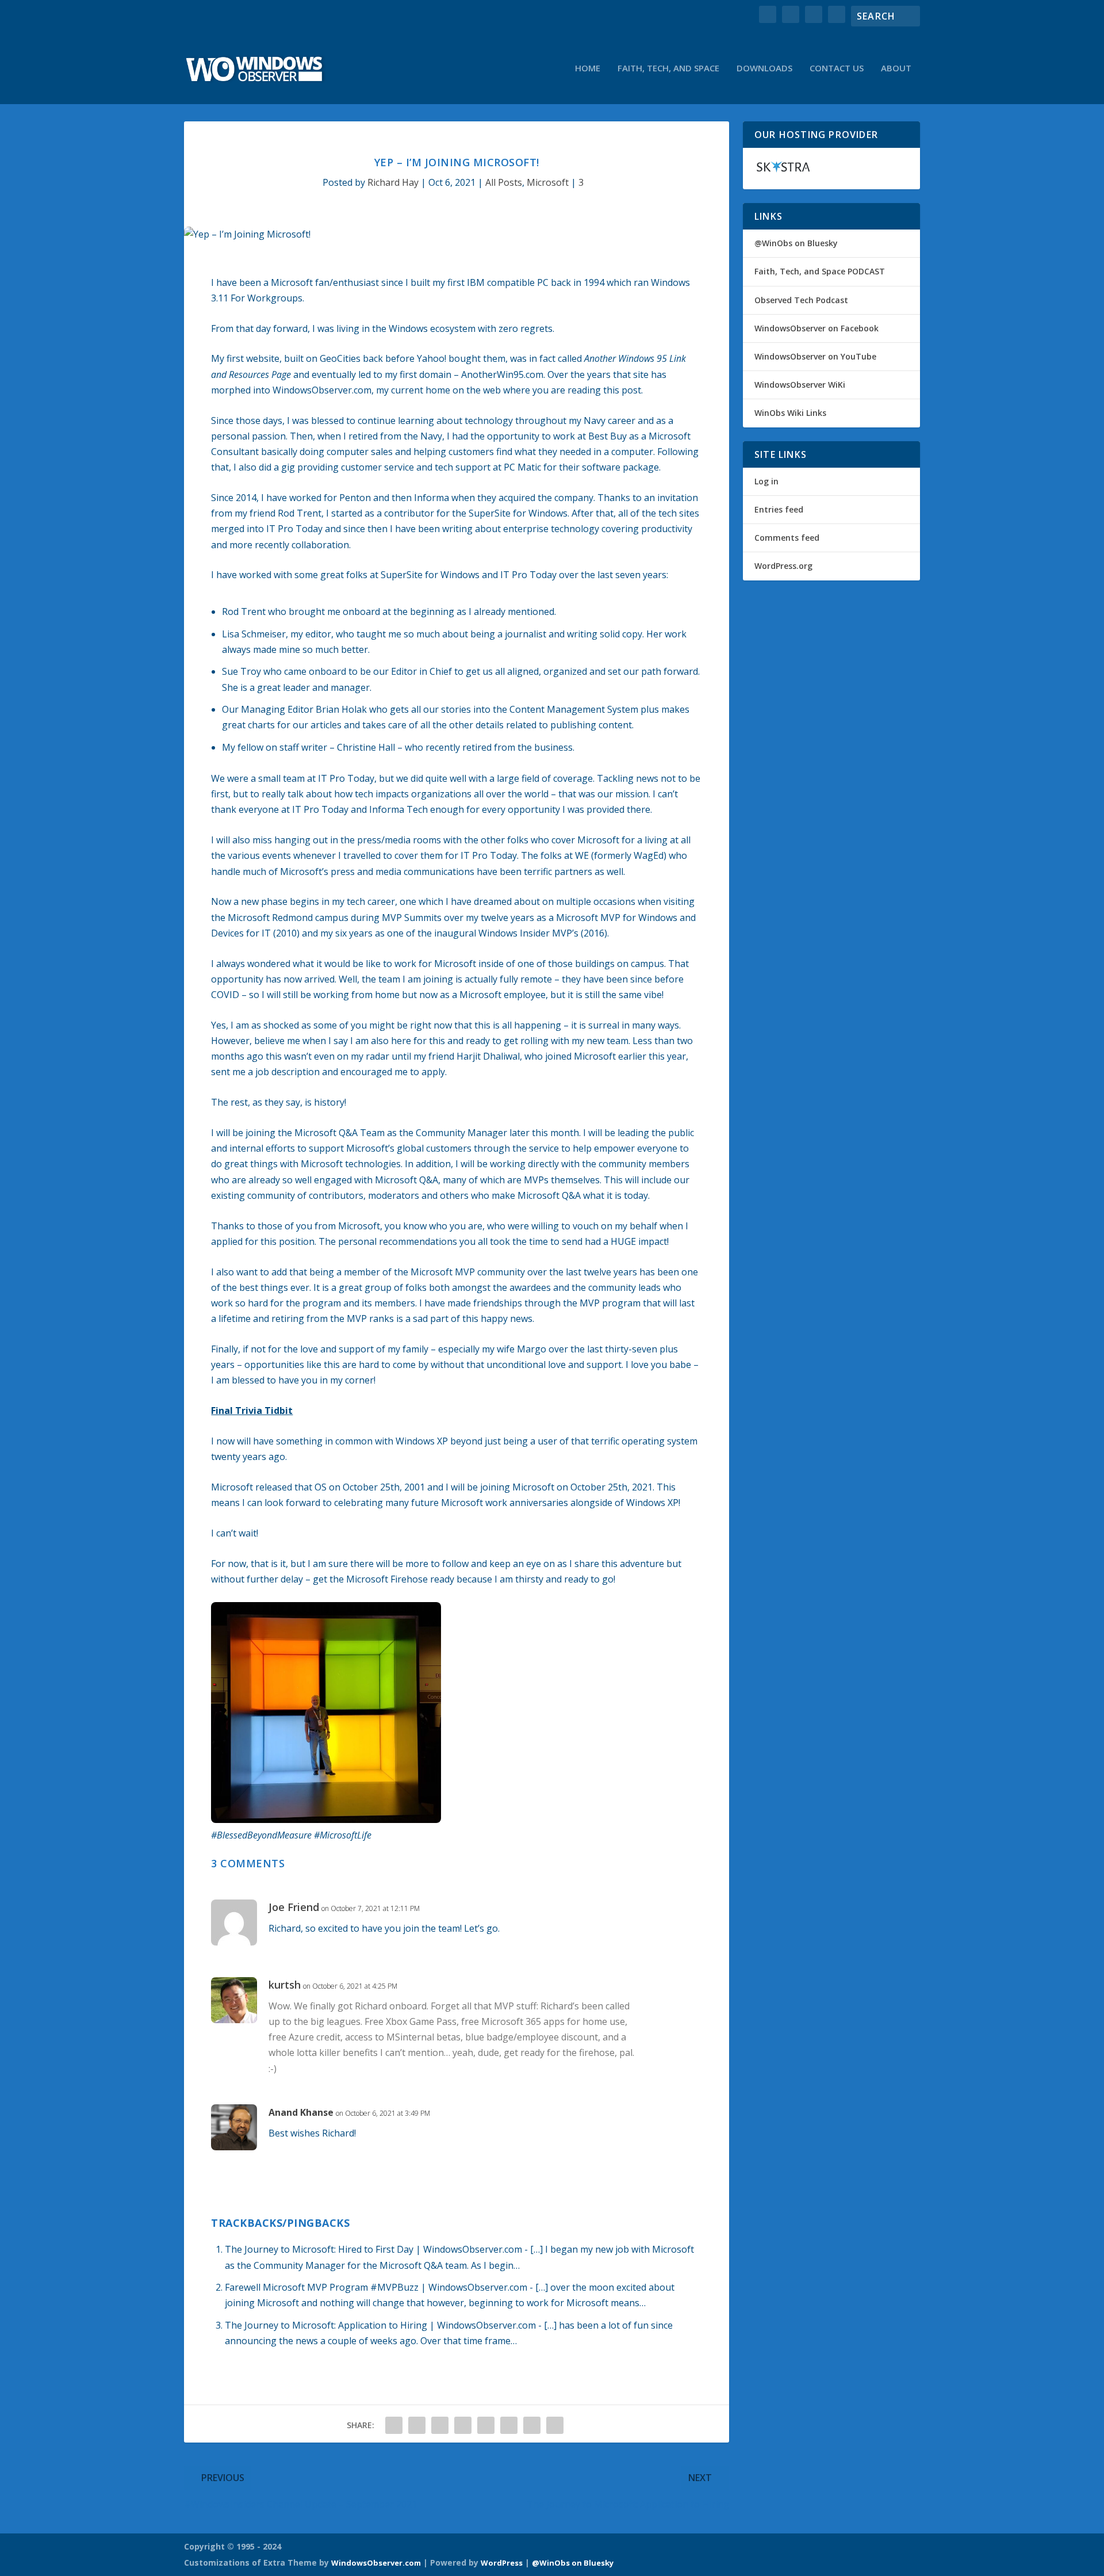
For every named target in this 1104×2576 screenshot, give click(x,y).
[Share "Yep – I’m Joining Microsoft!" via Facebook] (394, 2425)
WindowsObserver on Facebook (816, 328)
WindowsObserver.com (376, 2563)
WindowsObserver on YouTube (815, 356)
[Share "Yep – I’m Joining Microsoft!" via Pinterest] (440, 2425)
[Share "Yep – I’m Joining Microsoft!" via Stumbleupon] (509, 2425)
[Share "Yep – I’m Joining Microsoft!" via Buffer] (486, 2425)
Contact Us (837, 68)
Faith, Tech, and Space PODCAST (820, 271)
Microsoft (548, 182)
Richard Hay (393, 182)
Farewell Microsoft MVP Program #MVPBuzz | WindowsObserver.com (376, 2287)
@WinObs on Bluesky (796, 243)
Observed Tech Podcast (801, 300)
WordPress (502, 2563)
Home (588, 68)
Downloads (764, 68)
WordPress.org (783, 566)
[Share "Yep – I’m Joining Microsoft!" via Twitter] (417, 2425)
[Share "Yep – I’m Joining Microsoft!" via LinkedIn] (463, 2425)
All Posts (504, 182)
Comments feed (787, 538)
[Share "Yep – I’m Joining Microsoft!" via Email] (532, 2425)
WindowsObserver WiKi (800, 385)
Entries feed (779, 509)
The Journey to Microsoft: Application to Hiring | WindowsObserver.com (380, 2325)
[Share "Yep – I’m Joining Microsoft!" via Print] (555, 2425)
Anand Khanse (301, 2112)
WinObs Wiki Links (790, 413)
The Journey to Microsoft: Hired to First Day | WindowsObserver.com (373, 2249)
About (896, 68)
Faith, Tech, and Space (668, 68)
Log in (766, 481)
